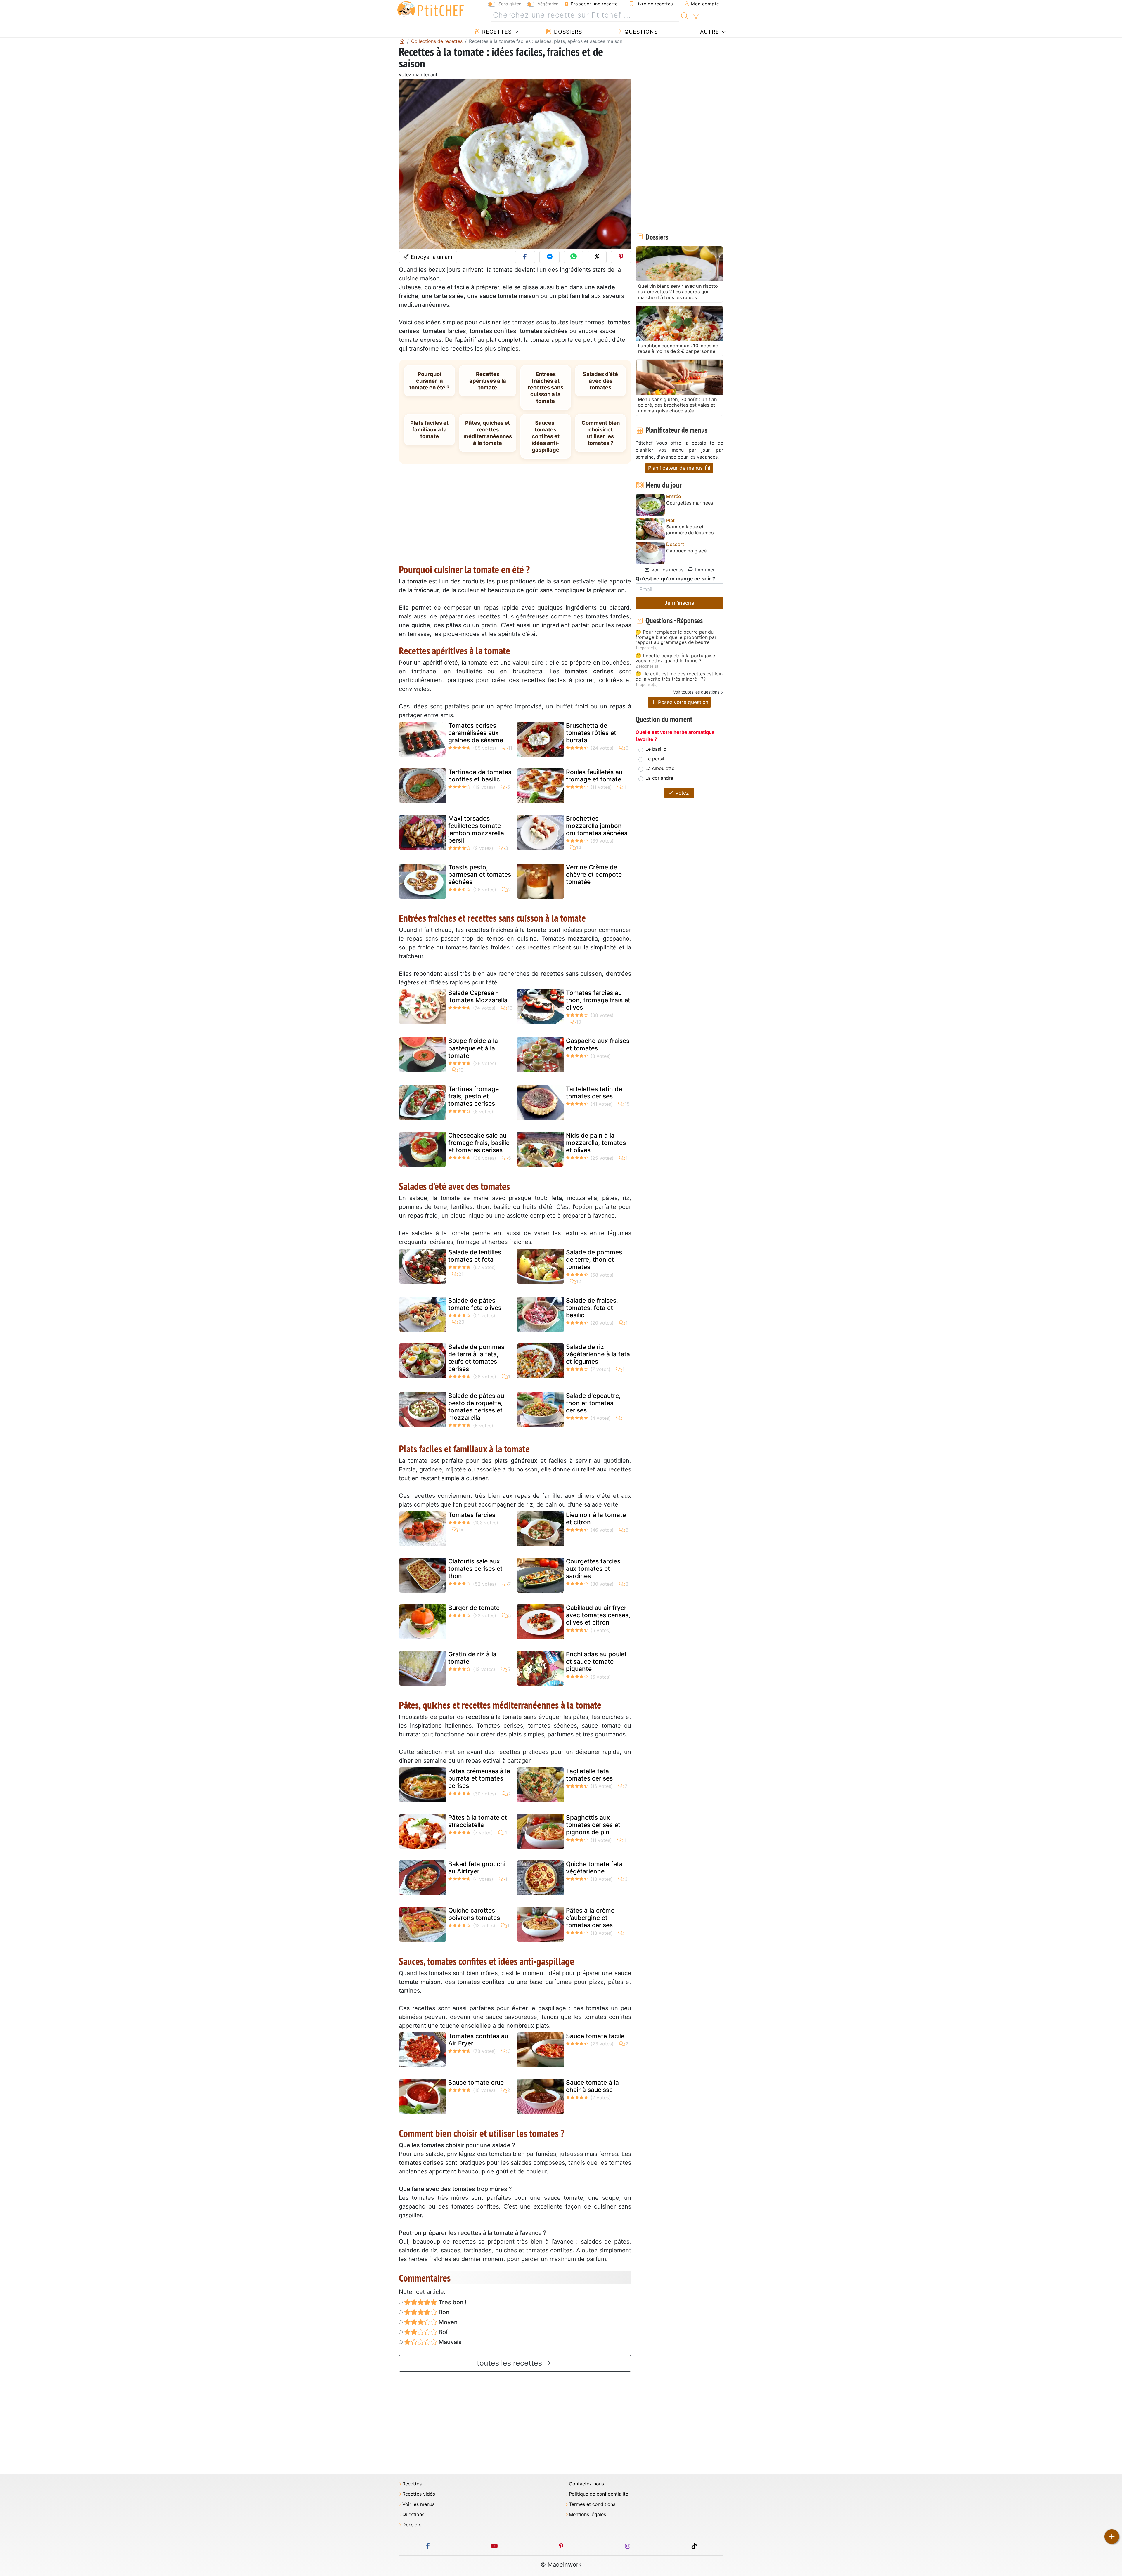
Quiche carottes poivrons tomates (474, 1914)
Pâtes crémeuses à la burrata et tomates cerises (479, 1778)
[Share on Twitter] (597, 257)
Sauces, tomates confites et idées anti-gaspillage (546, 436)
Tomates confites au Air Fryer (478, 2040)
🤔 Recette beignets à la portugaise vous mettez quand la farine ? (675, 658)
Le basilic (656, 749)
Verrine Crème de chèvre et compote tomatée (594, 874)
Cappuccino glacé (686, 551)
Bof (443, 2332)
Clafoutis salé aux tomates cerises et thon (475, 1569)
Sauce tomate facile (595, 2036)
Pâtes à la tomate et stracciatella (478, 1821)
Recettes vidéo (419, 2494)
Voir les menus (667, 570)
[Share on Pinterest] (621, 257)
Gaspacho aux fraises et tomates (598, 1044)
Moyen (447, 2322)
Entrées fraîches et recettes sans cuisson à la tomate (546, 387)
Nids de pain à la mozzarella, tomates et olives (596, 1143)
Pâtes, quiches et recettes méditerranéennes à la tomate (488, 433)
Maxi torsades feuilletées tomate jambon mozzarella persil (476, 830)
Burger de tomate (474, 1608)
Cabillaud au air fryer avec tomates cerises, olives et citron (598, 1615)
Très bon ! (452, 2302)
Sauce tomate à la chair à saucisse (592, 2086)
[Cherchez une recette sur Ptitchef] (685, 15)
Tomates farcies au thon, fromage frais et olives (598, 1000)
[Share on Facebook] (525, 257)
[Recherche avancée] (696, 17)
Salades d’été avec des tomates (600, 381)
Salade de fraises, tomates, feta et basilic (592, 1308)
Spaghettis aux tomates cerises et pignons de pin (593, 1825)
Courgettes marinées (690, 503)
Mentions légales (587, 2515)
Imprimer (704, 570)
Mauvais (449, 2342)
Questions (640, 32)
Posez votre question (682, 702)
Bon (443, 2312)
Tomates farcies (472, 1515)
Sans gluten (510, 4)
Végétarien (548, 4)
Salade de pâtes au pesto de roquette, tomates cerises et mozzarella (476, 1407)
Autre (709, 32)
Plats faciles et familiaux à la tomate (429, 429)
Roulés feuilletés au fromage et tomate (594, 776)
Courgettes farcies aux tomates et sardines (593, 1569)
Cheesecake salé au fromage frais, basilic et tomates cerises (479, 1143)
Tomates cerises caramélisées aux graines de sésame (476, 733)
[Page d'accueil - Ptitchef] (402, 41)
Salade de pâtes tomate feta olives (475, 1304)
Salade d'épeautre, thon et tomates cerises (593, 1403)
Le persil (655, 759)
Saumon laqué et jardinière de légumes (690, 530)
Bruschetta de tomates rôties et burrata (591, 733)
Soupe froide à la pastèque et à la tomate (473, 1048)
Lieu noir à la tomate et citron (596, 1518)
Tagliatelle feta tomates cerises (589, 1775)
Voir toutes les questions (696, 692)
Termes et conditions (592, 2504)
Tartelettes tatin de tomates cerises (594, 1093)
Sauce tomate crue (476, 2082)
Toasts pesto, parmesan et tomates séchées (480, 874)
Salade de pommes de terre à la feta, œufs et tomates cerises (476, 1358)
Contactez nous (586, 2484)
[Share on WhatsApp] (574, 257)
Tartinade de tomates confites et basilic (480, 776)
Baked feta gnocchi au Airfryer (477, 1868)
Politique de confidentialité (599, 2494)
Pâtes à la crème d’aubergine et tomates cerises (590, 1918)
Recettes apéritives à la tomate (488, 381)
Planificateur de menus (676, 468)
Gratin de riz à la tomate (472, 1658)
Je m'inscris (679, 603)
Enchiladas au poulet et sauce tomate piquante (596, 1661)
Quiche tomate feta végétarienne (594, 1868)
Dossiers (567, 32)
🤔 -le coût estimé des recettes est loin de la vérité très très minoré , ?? (679, 676)
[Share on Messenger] (549, 257)
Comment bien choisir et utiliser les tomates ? (601, 433)
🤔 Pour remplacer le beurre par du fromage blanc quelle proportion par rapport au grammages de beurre (676, 637)
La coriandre (659, 778)
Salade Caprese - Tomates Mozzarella (478, 996)
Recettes (496, 32)
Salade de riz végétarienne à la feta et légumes (598, 1354)
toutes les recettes (510, 2363)
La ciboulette (660, 768)
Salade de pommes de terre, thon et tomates (594, 1260)
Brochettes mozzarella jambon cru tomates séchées (597, 826)
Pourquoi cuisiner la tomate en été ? (429, 381)
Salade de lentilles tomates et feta (475, 1256)
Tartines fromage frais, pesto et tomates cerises (473, 1096)
